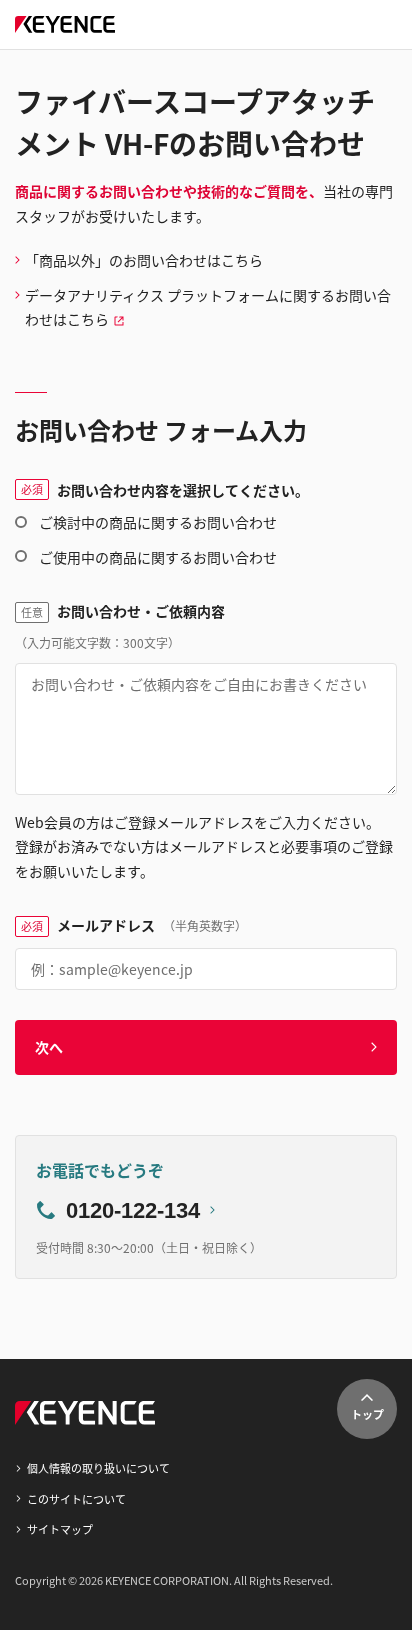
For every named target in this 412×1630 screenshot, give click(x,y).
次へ (49, 1047)
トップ (367, 1414)
